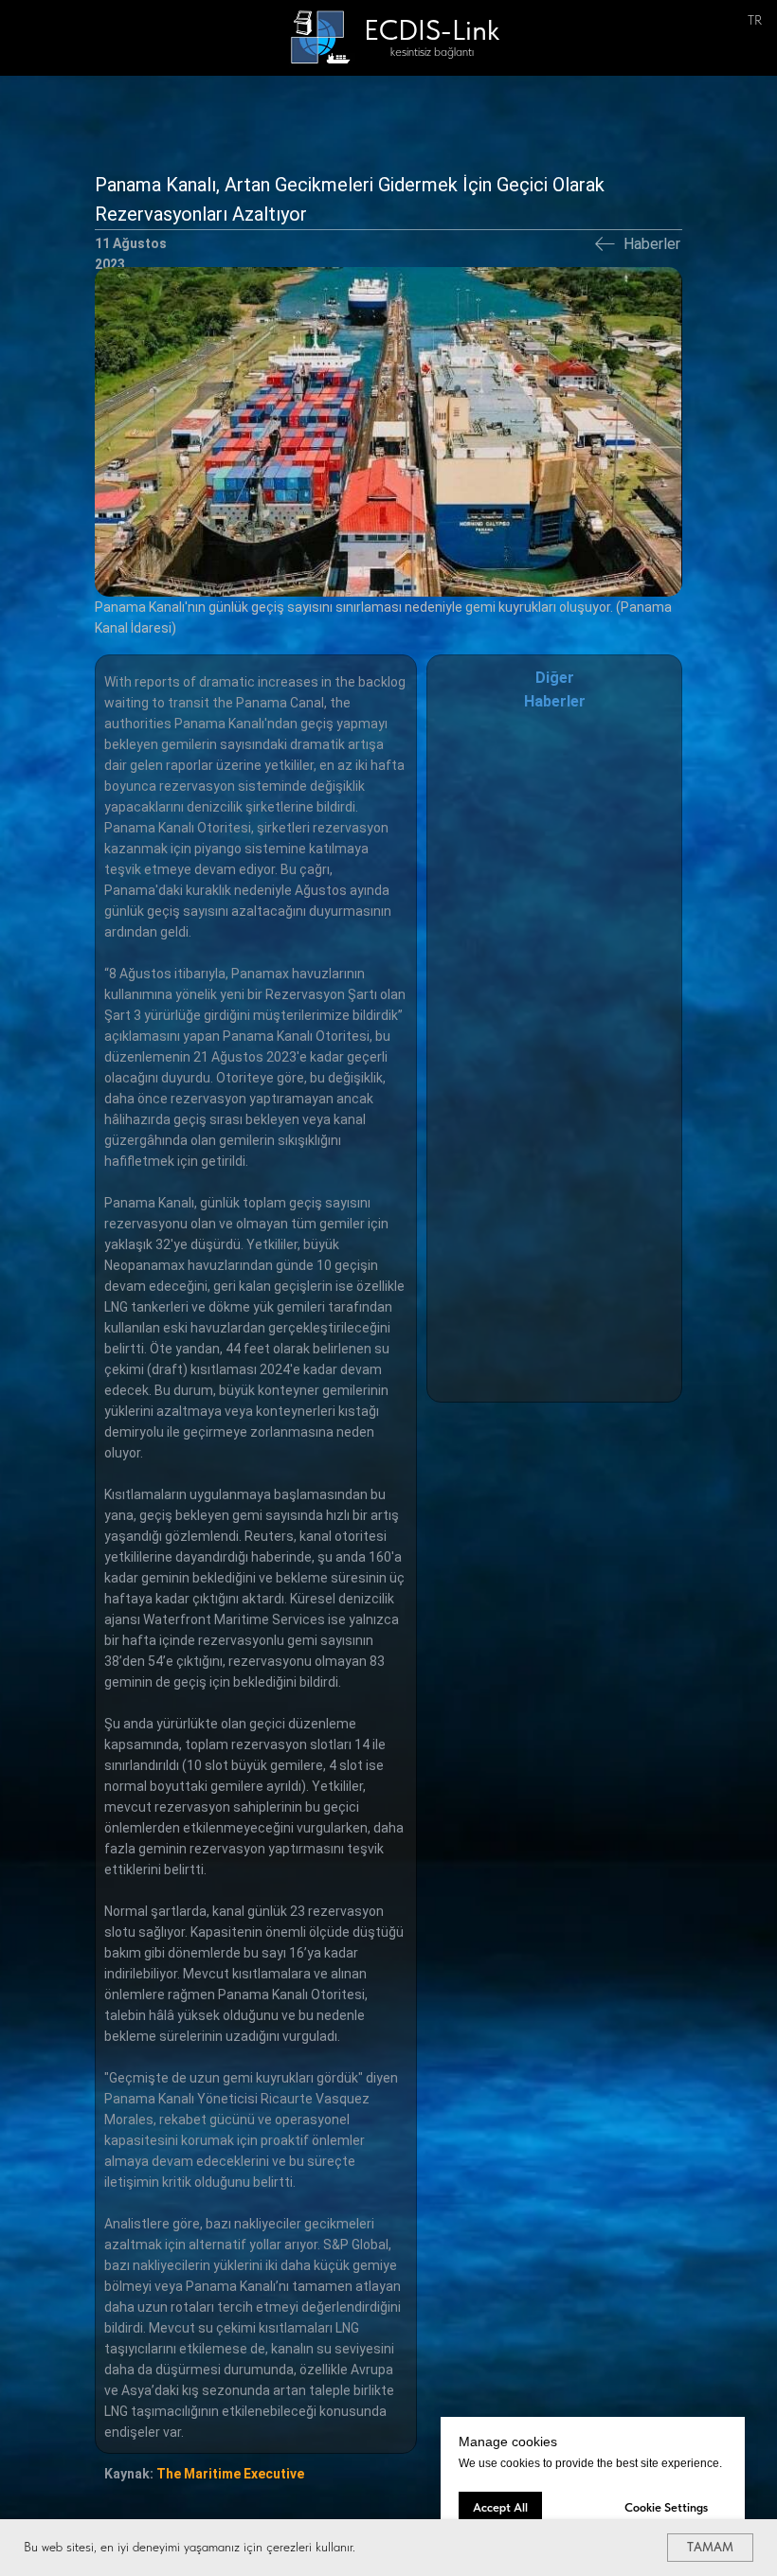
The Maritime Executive (230, 2474)
